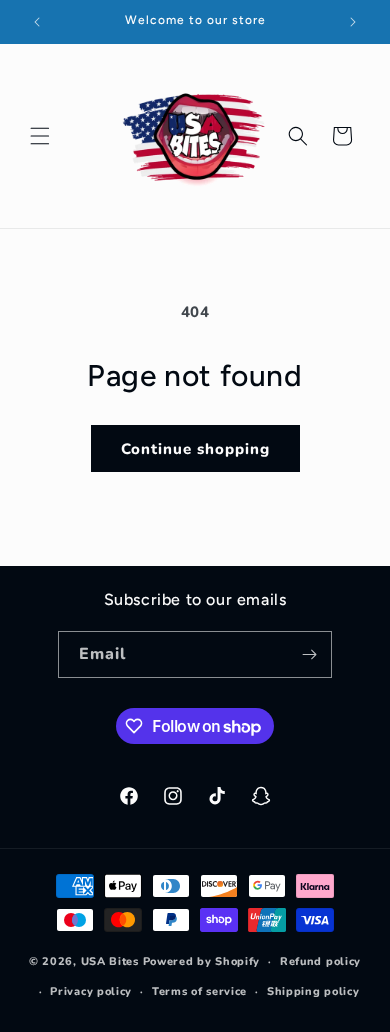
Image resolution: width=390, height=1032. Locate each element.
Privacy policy (91, 991)
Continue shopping (195, 449)
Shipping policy (313, 991)
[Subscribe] (309, 654)
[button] (40, 136)
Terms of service (199, 991)
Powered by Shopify (202, 961)
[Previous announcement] (37, 22)
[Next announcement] (353, 22)
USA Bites (110, 961)
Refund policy (320, 961)
